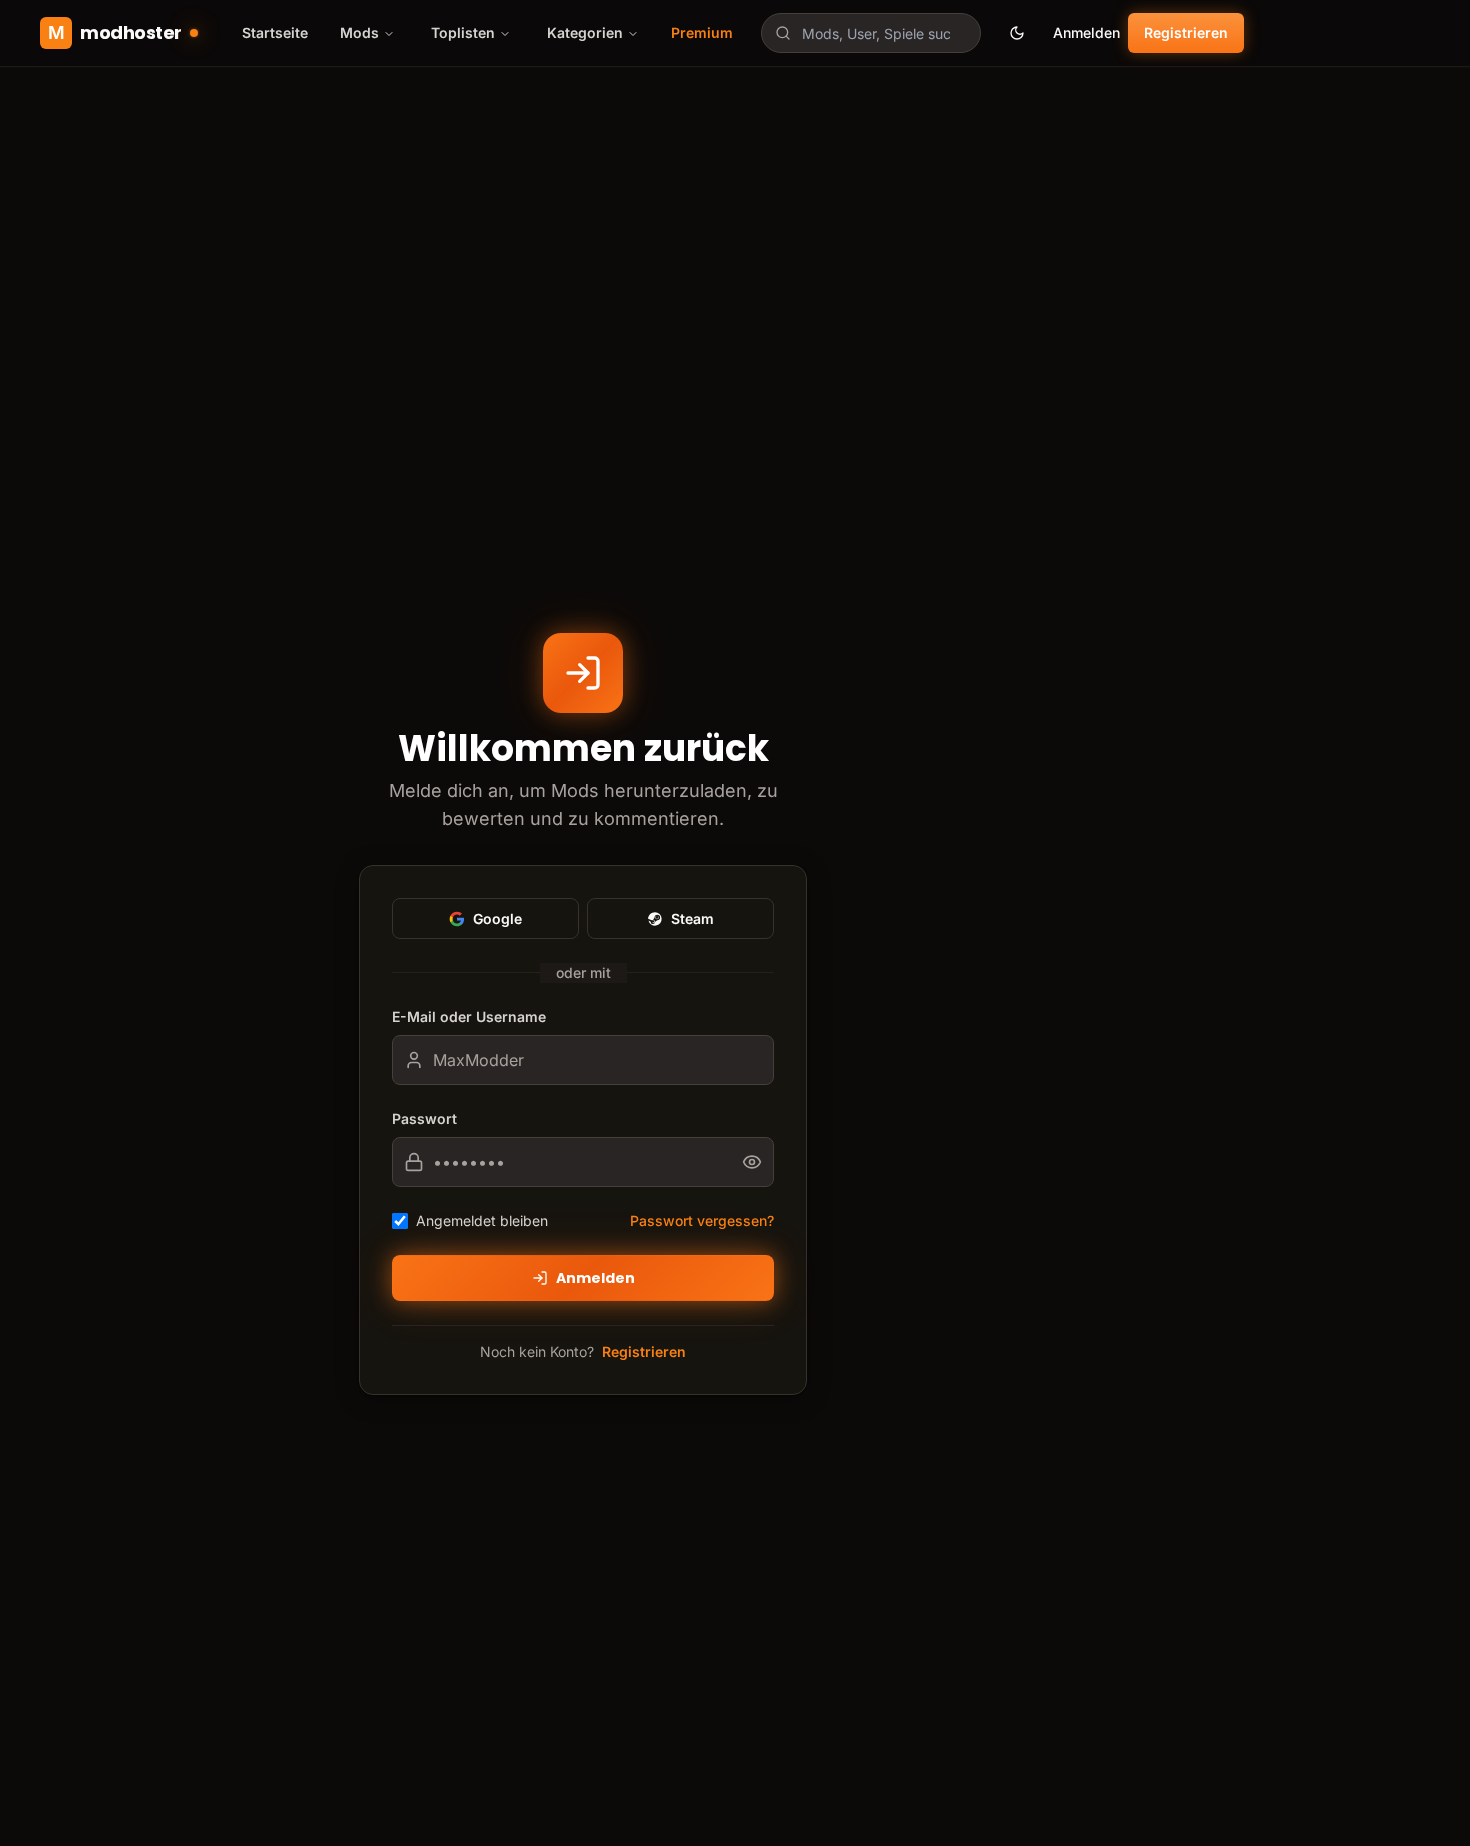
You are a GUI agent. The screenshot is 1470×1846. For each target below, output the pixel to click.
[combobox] (871, 33)
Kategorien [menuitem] (585, 32)
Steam (692, 918)
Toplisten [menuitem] (463, 32)
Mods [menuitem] (359, 32)
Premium (702, 32)
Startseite (275, 32)
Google (497, 918)
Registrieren (1186, 32)
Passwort (424, 1118)
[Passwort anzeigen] (758, 1162)
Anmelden (1086, 32)
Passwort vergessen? (702, 1220)
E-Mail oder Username (469, 1016)
